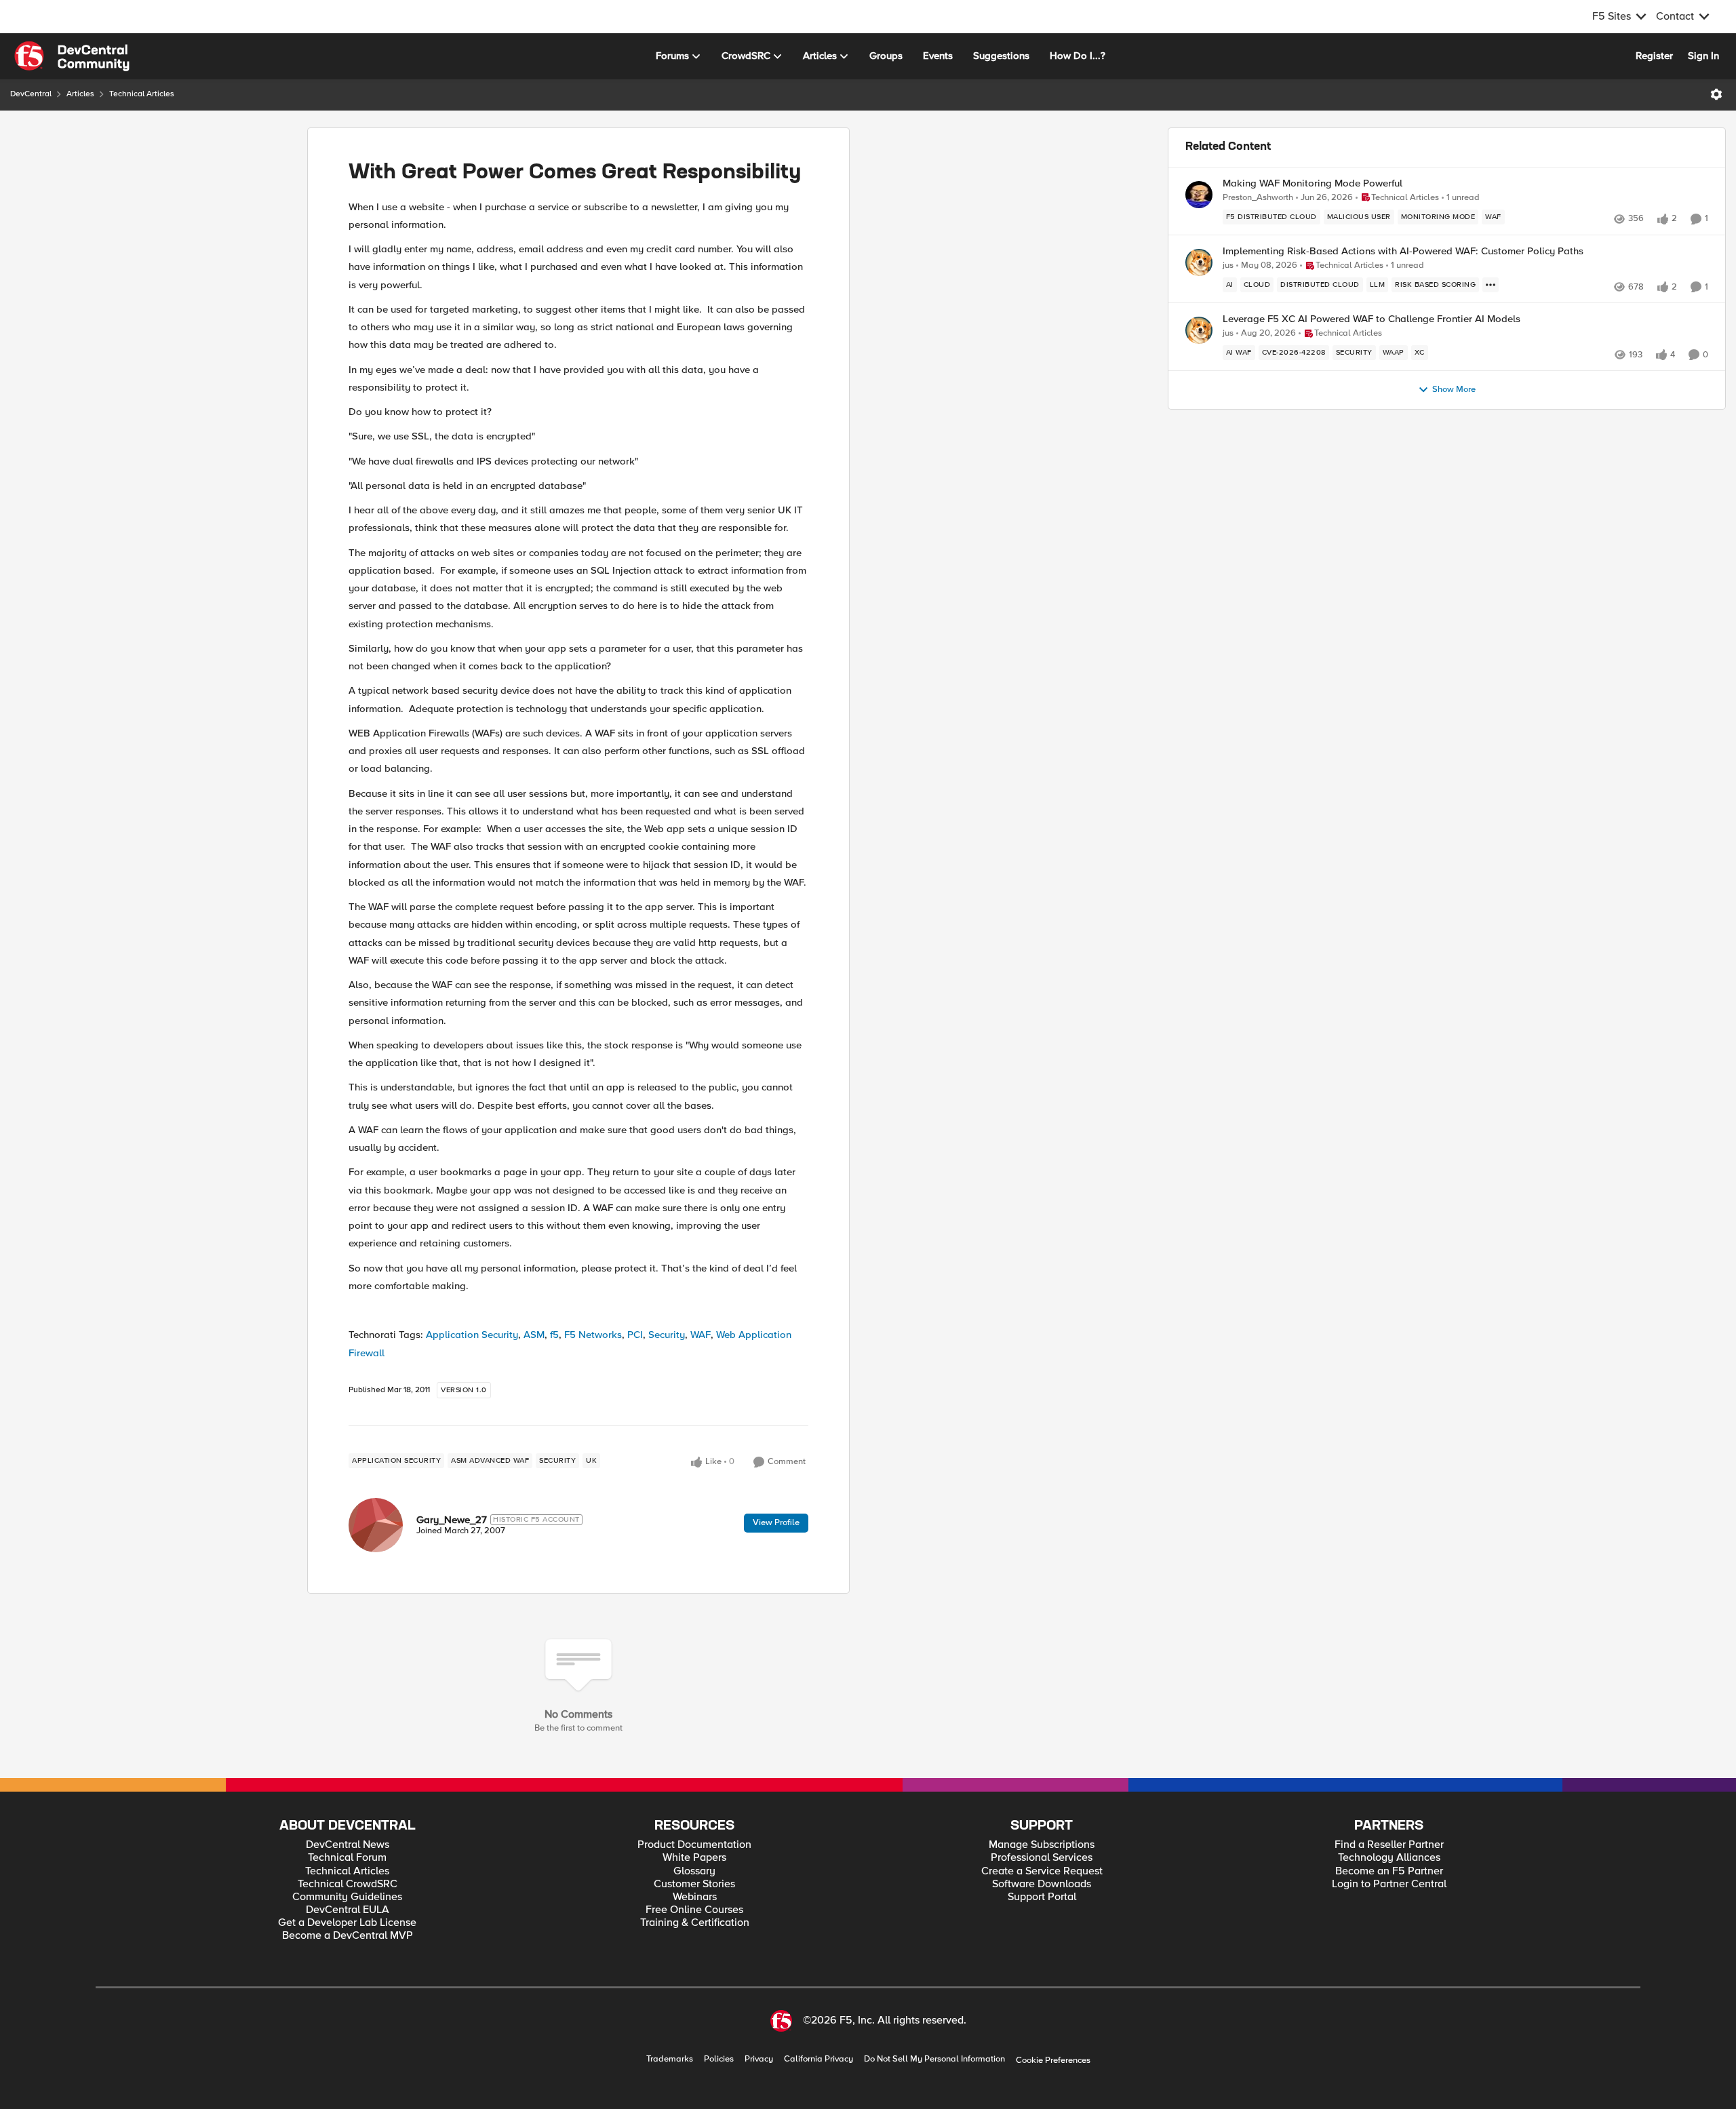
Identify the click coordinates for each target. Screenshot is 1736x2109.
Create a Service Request (1042, 1871)
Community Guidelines (347, 1897)
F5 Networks (593, 1335)
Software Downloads (1042, 1884)
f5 (554, 1335)
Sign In (1703, 56)
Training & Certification (695, 1923)
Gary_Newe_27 (452, 1520)
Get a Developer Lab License (347, 1923)
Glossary (694, 1871)
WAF (701, 1335)
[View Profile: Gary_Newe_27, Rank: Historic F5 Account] (376, 1525)
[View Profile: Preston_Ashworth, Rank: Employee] (1199, 195)
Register (1654, 56)
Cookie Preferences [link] (1053, 2060)
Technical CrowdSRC (348, 1884)
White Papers (694, 1858)
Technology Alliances (1389, 1858)
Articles (80, 94)
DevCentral (31, 94)
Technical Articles (142, 94)
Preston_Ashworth (1258, 198)
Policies (719, 2059)
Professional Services (1042, 1858)
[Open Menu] (1716, 94)
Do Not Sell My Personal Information (934, 2059)
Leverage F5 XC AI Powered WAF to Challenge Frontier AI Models (1372, 319)
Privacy (759, 2059)
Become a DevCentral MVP (348, 1936)
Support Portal (1042, 1897)
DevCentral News (348, 1845)
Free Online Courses (694, 1910)
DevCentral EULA (348, 1910)
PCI (635, 1335)
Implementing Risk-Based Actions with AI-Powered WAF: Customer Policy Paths (1403, 251)
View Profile (776, 1522)
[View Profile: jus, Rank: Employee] (1199, 262)
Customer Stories (694, 1884)
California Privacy (818, 2059)
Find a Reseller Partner (1389, 1845)
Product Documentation (694, 1845)
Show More (1454, 390)
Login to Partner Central (1389, 1884)
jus (1228, 265)
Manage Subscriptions (1042, 1845)
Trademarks (670, 2059)
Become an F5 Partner (1389, 1871)
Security (667, 1335)
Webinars (695, 1897)
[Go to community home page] (72, 56)
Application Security (472, 1335)
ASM (534, 1335)
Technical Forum (347, 1858)
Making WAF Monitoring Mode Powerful (1313, 183)
